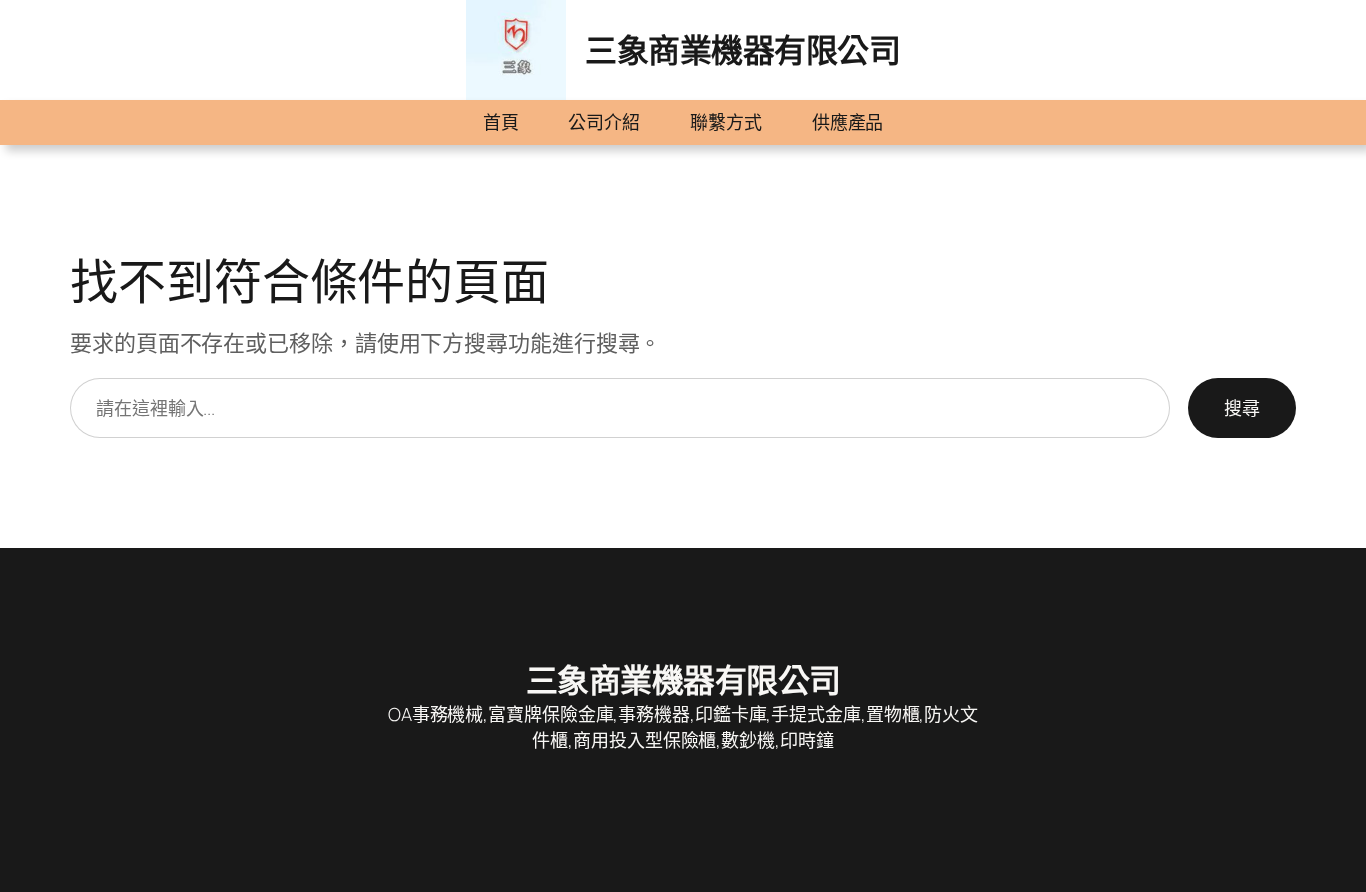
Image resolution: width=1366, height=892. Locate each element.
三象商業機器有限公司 (742, 50)
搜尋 (1242, 408)
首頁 (501, 122)
